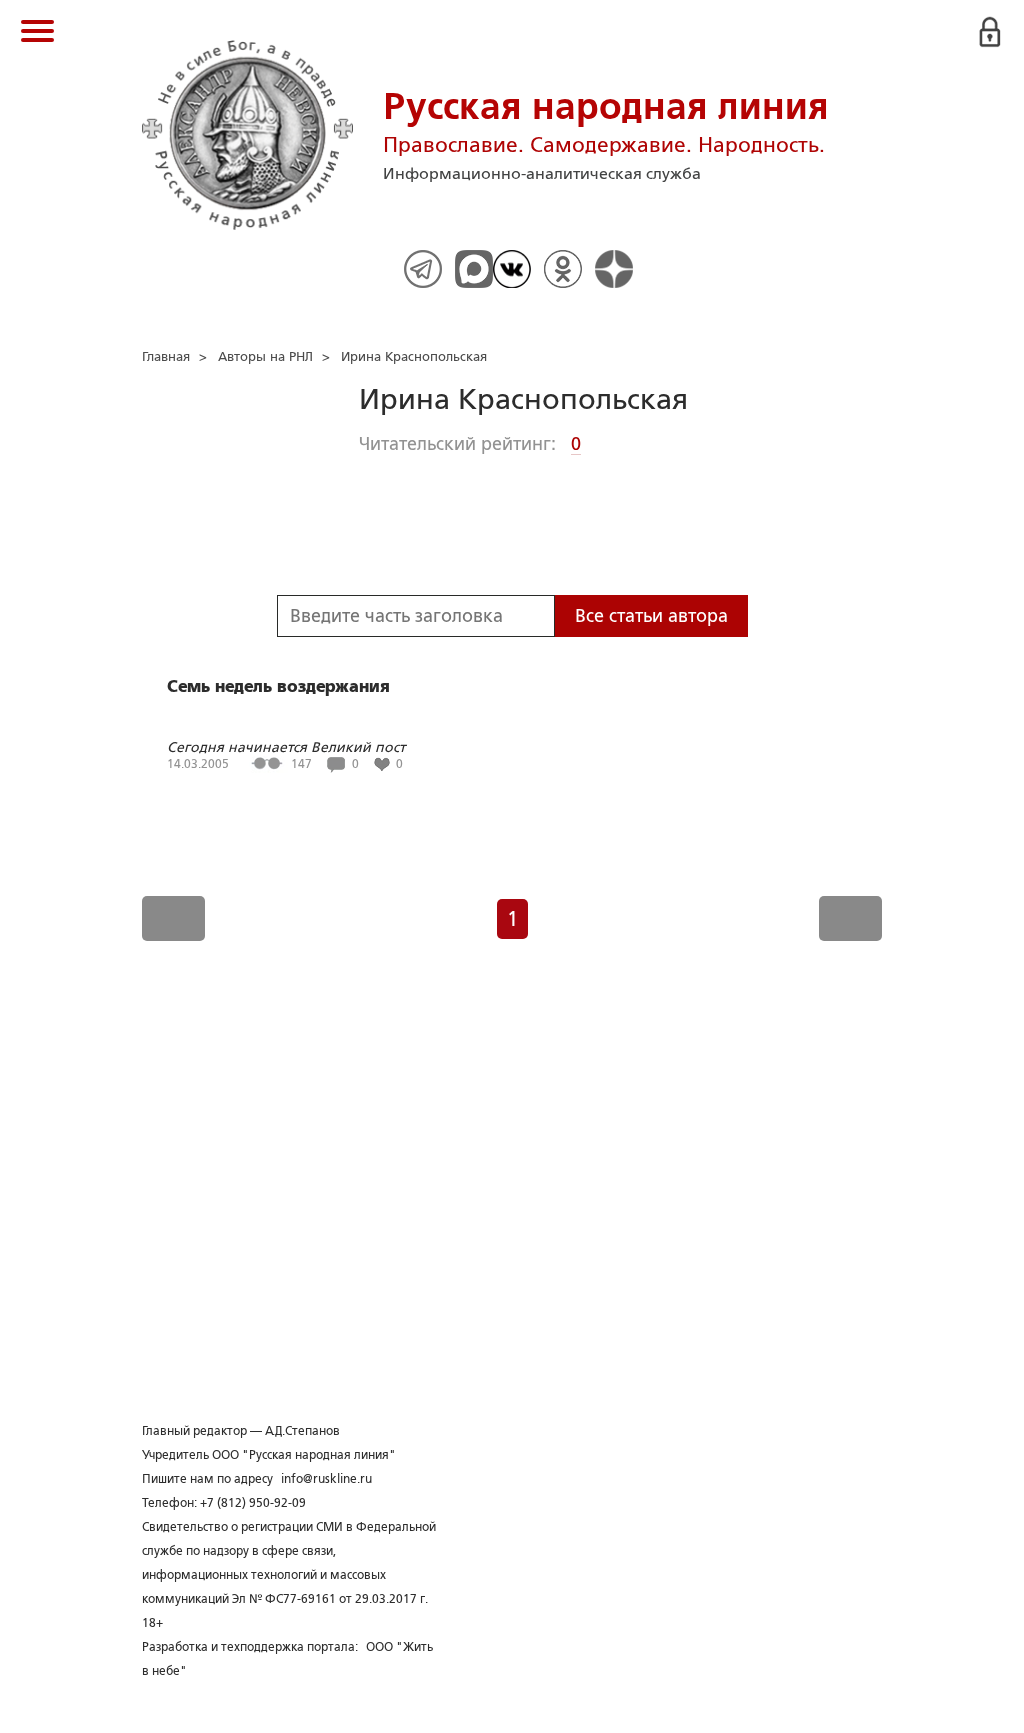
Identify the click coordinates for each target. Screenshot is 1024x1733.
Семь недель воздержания (278, 687)
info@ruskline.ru (326, 1479)
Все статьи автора (651, 616)
